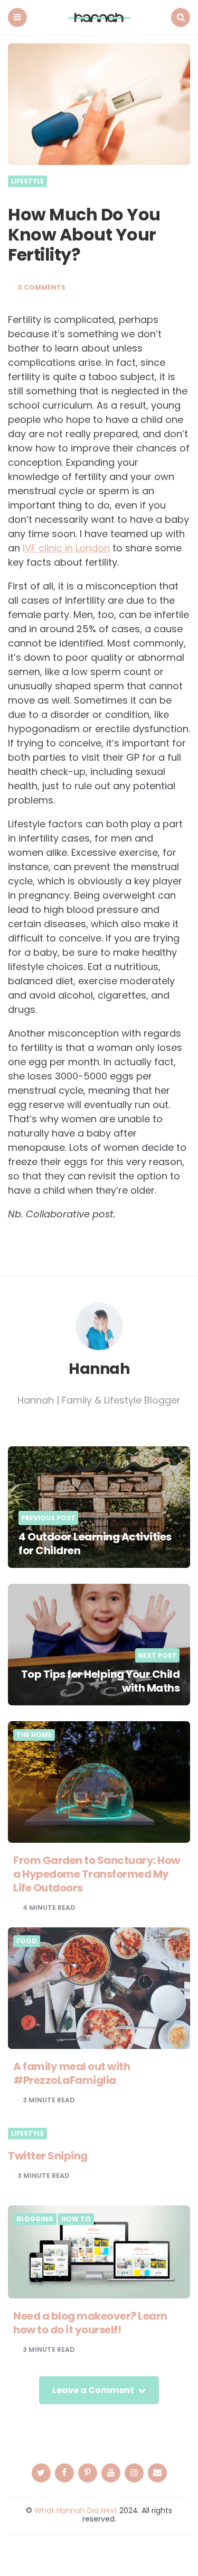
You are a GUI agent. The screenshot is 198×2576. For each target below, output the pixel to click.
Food (27, 1941)
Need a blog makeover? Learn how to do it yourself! (90, 2323)
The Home (34, 1735)
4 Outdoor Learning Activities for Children (95, 1544)
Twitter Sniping (48, 2156)
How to (76, 2219)
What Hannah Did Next (76, 2510)
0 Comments (41, 288)
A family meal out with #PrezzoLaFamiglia (72, 2073)
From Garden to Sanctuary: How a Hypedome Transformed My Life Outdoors (97, 1874)
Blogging (35, 2219)
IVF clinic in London (66, 548)
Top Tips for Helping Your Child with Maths (101, 1681)
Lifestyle (27, 181)
